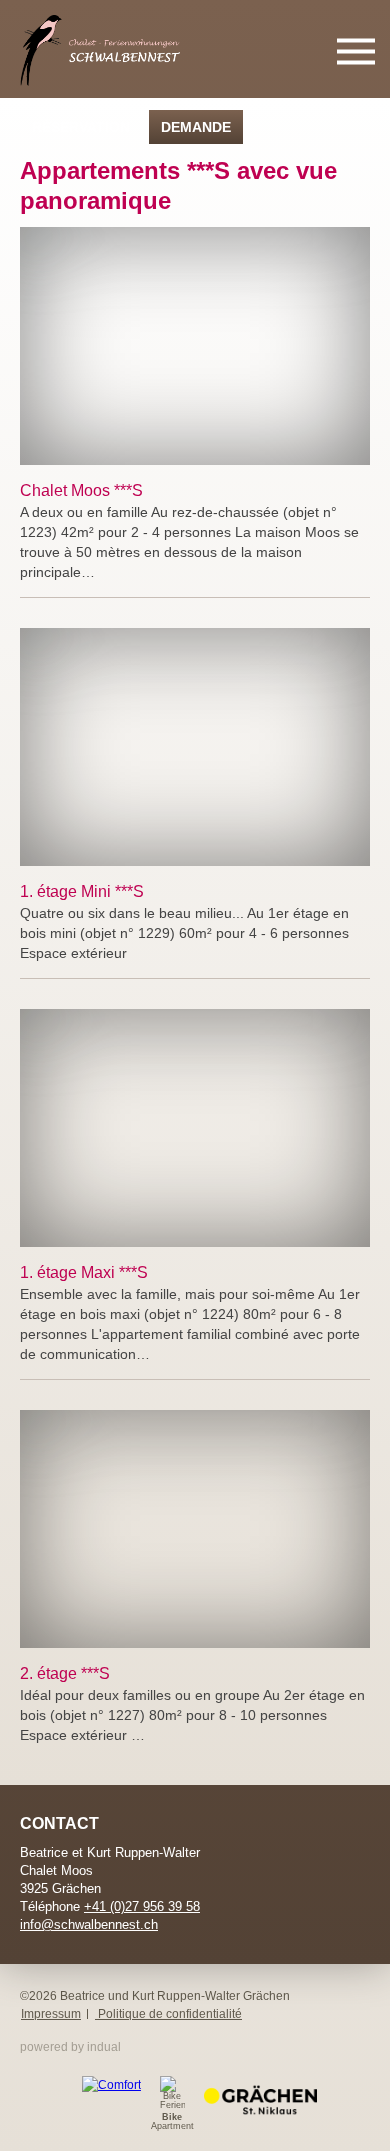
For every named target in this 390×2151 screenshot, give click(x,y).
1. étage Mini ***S (82, 891)
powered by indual (70, 2047)
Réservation (81, 127)
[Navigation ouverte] (356, 52)
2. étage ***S (65, 1673)
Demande (196, 127)
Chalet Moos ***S (81, 490)
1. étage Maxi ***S (84, 1272)
